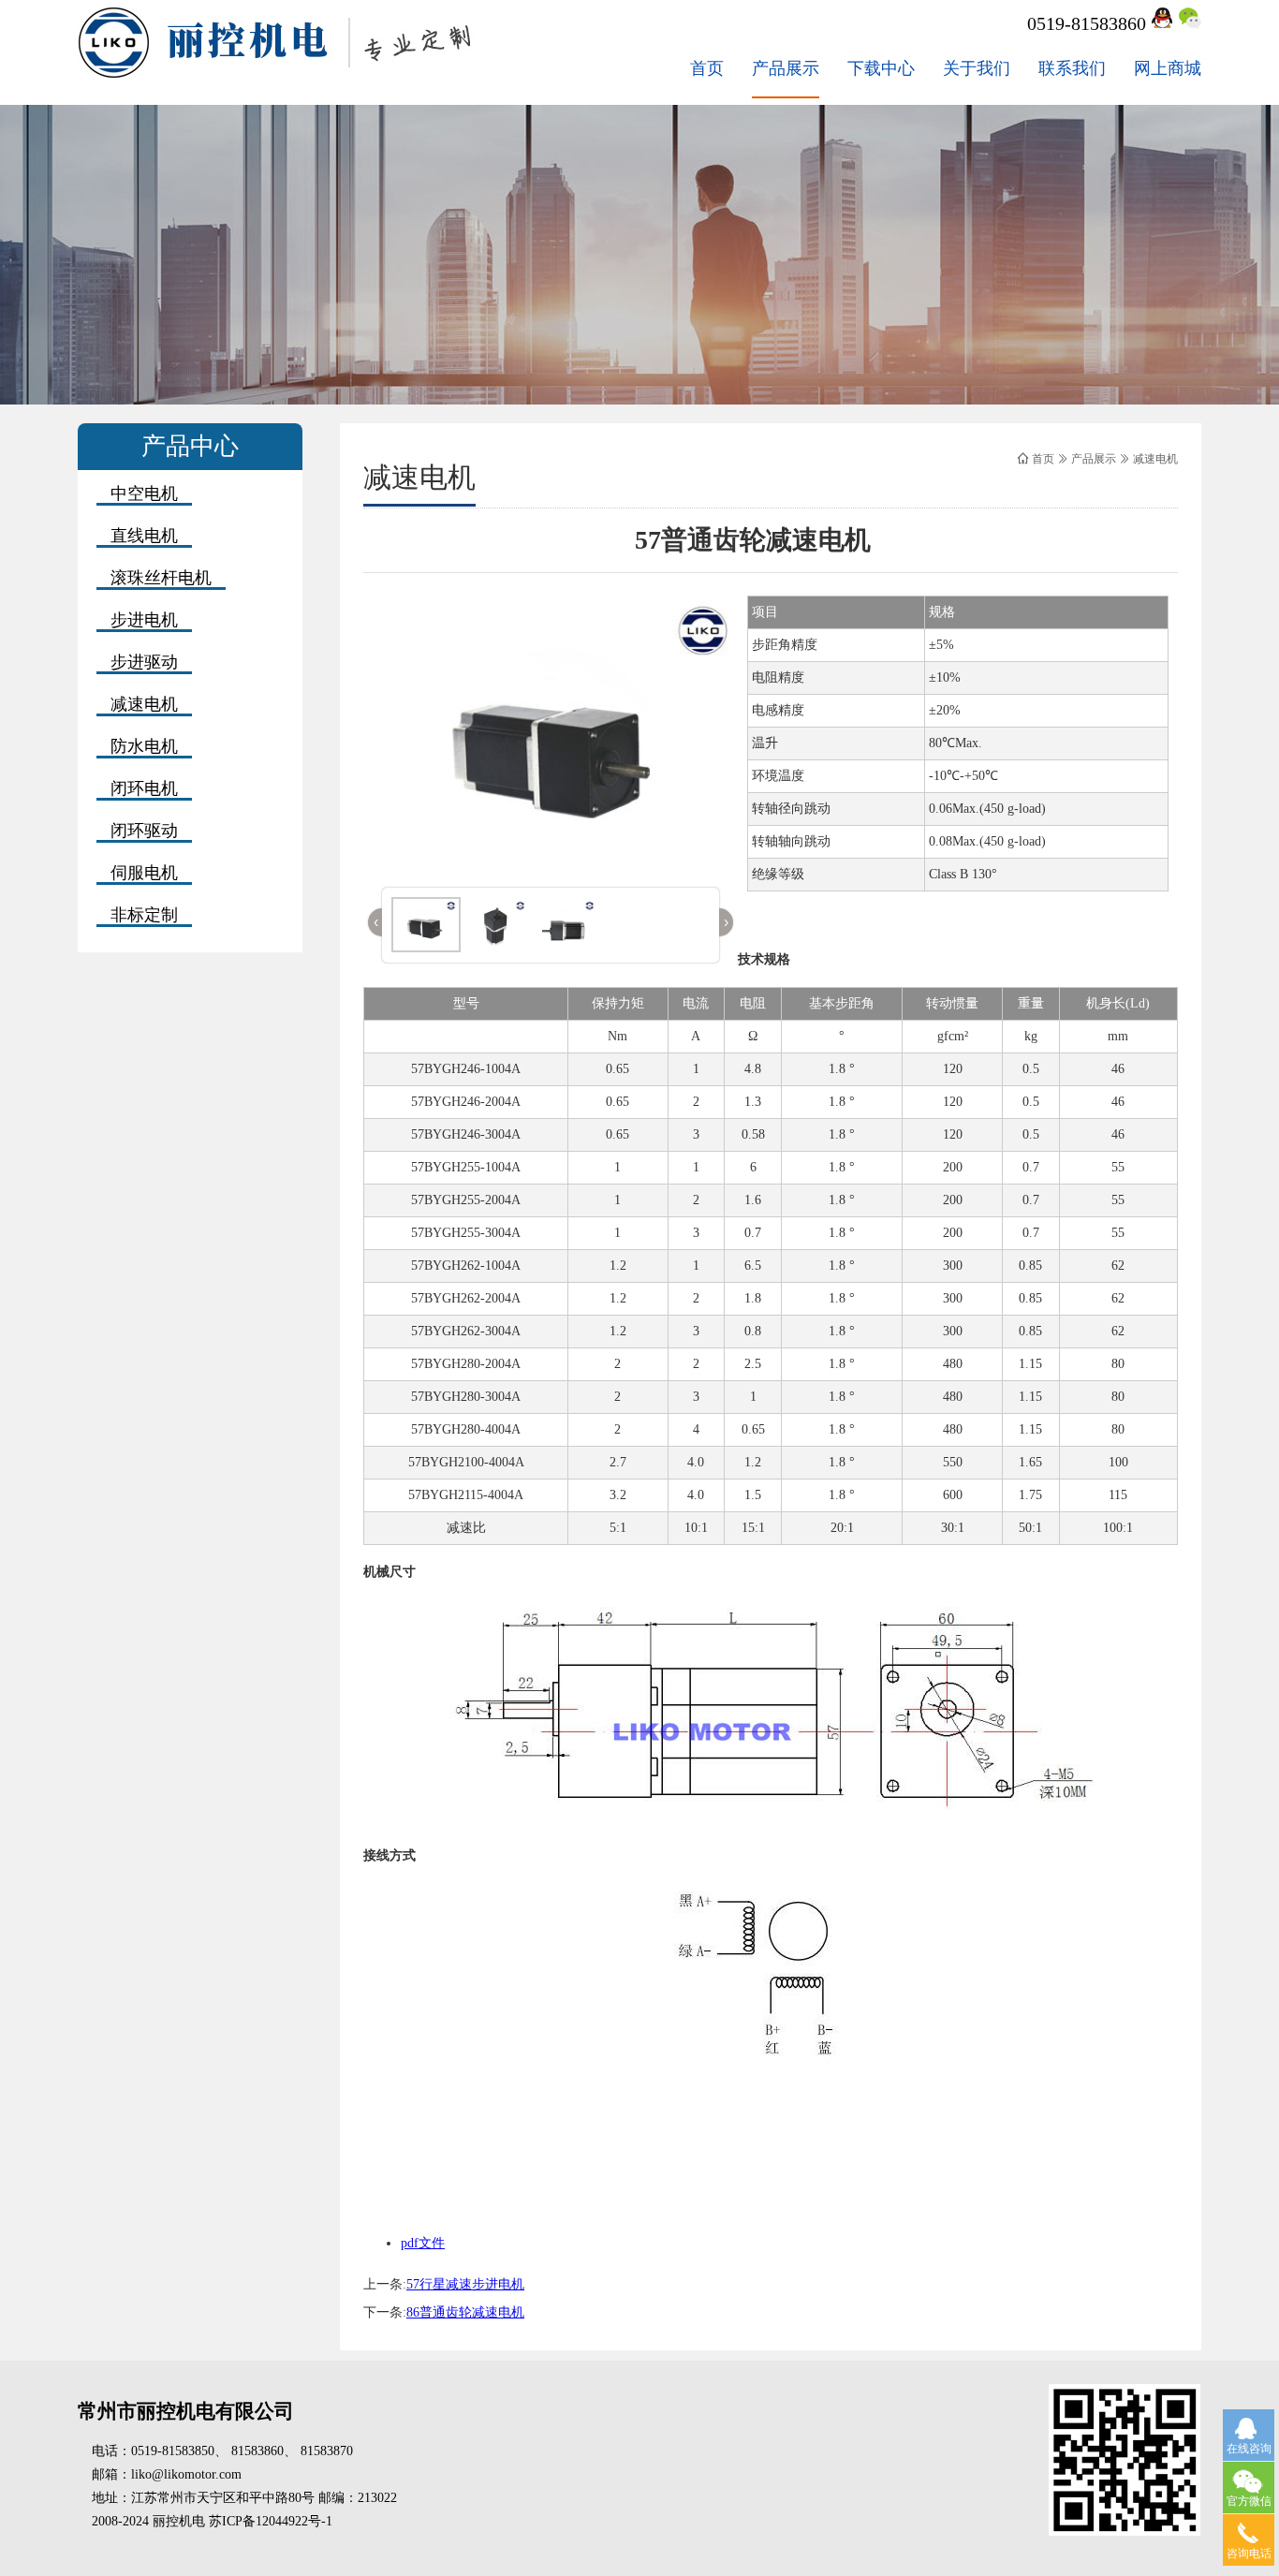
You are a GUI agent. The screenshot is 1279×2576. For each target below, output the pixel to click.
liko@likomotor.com (186, 2474)
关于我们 (977, 68)
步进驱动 (144, 662)
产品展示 (786, 68)
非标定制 (144, 915)
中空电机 (144, 493)
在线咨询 (1249, 2449)
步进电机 (144, 620)
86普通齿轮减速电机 (465, 2312)
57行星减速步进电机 (465, 2284)
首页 (707, 68)
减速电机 (144, 704)
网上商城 (1168, 68)
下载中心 (881, 68)
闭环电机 (144, 788)
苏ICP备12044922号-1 (271, 2521)
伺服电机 (144, 873)
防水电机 (144, 746)
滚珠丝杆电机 (161, 578)
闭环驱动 (144, 831)
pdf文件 (423, 2243)
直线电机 (144, 536)
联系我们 (1072, 68)
